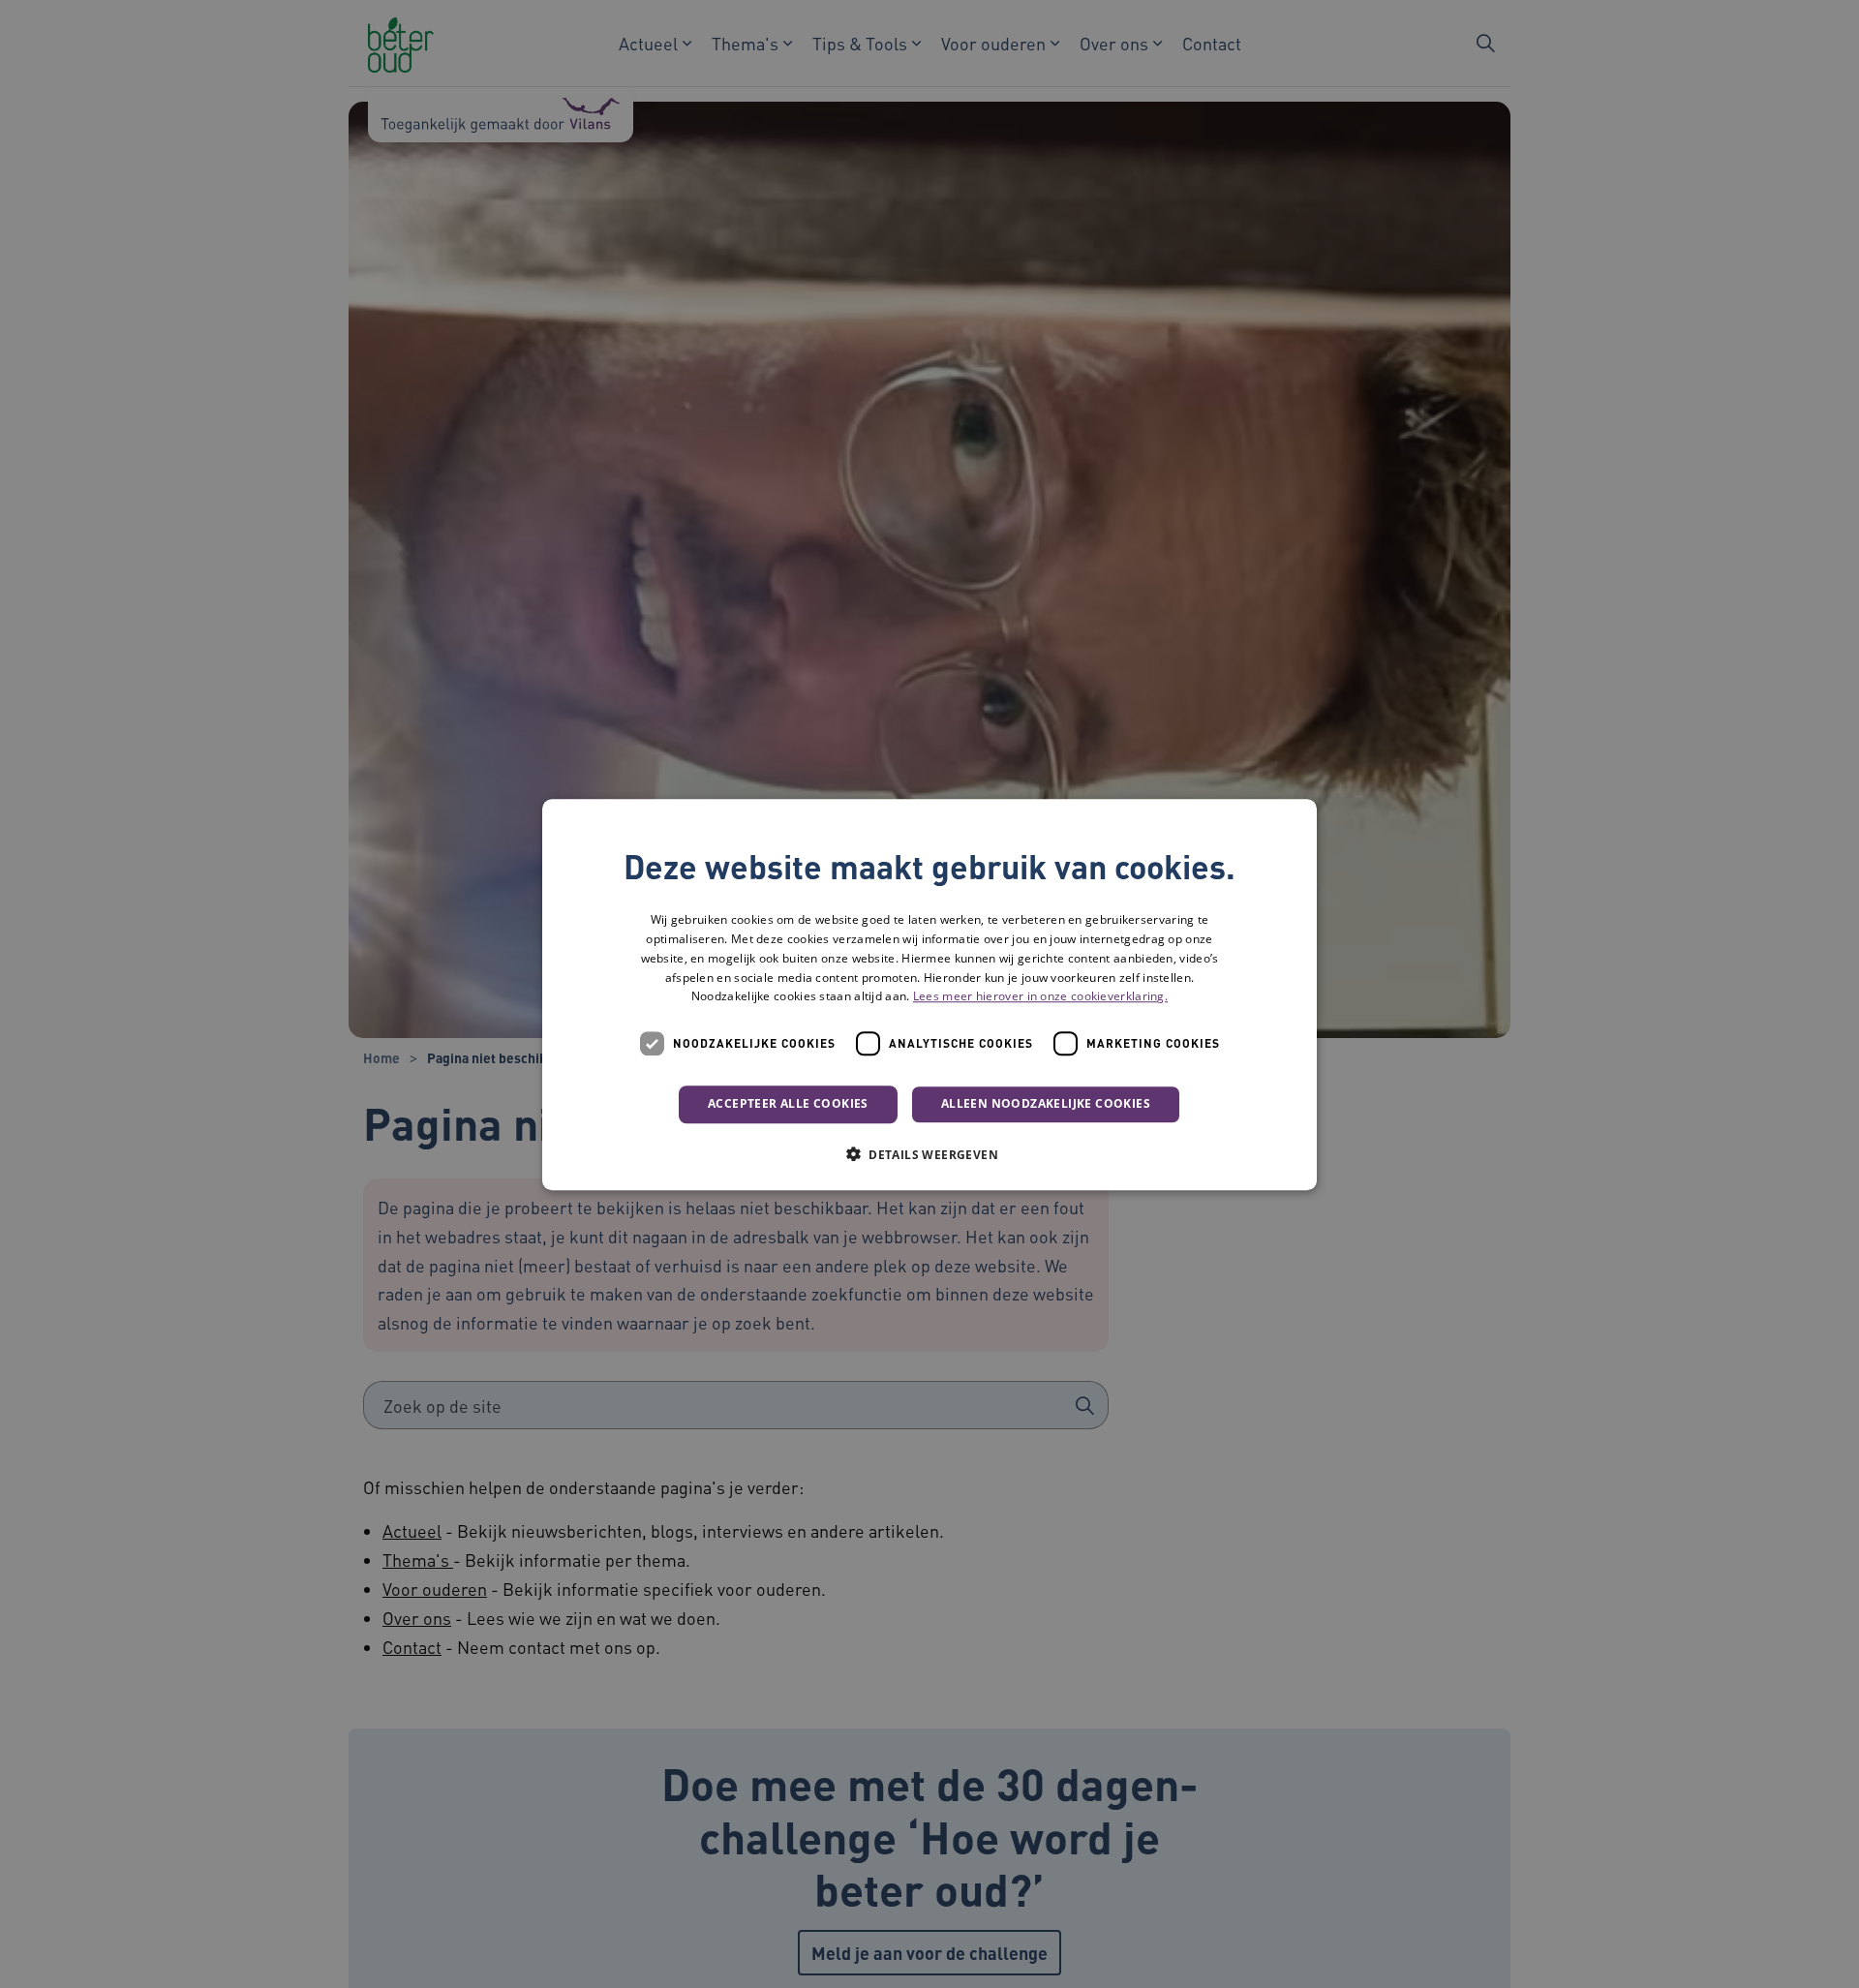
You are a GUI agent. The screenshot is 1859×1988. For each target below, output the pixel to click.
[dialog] (929, 994)
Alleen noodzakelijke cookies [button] (1046, 1103)
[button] (929, 1153)
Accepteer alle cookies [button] (788, 1103)
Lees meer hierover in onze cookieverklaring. (1040, 996)
